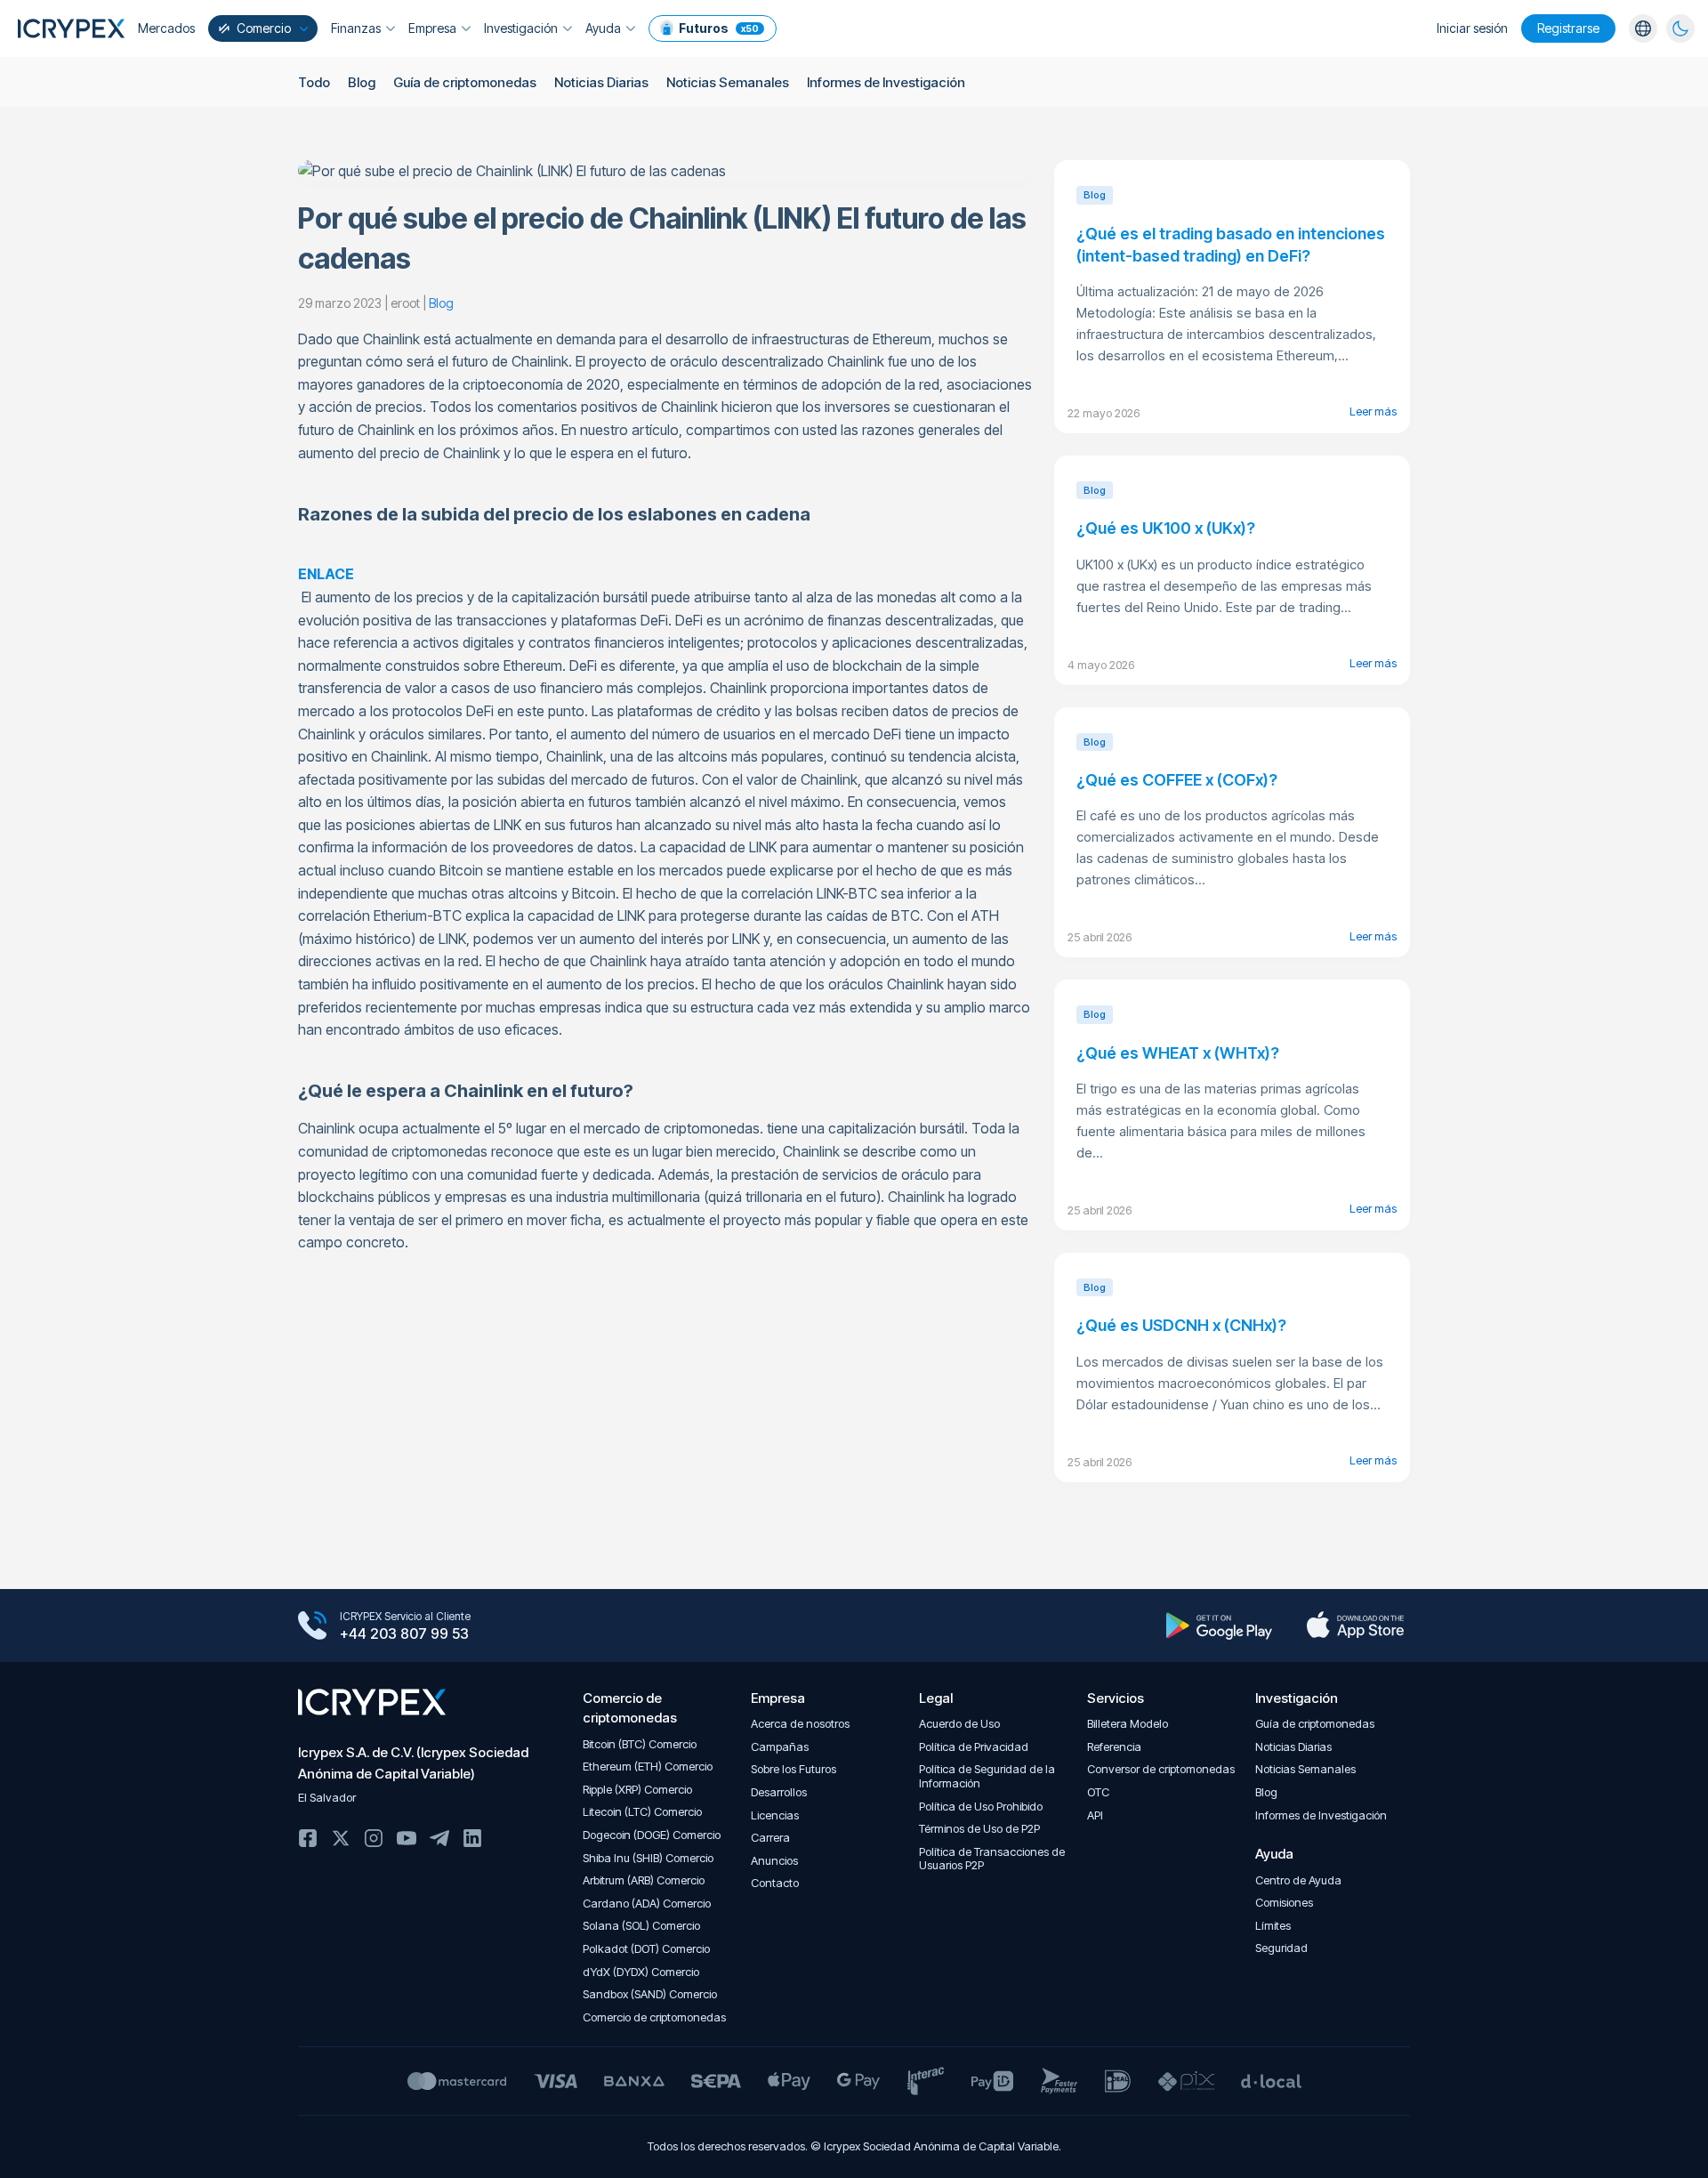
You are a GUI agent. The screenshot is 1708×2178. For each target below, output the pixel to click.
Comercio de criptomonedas (654, 2017)
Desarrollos (779, 1792)
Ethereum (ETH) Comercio (648, 1767)
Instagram (374, 1838)
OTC (1098, 1792)
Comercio (264, 28)
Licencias (775, 1815)
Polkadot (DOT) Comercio (646, 1949)
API (1095, 1815)
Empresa (432, 28)
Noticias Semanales (728, 82)
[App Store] (1355, 1625)
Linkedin (472, 1838)
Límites (1273, 1926)
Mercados (166, 28)
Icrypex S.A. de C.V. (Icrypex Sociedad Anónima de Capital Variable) (413, 1763)
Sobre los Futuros (794, 1769)
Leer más (1373, 411)
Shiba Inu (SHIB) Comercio (648, 1858)
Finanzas (356, 28)
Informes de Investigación (886, 82)
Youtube (407, 1838)
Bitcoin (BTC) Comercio (640, 1744)
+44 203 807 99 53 (404, 1633)
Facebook (308, 1838)
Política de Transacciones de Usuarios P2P (992, 1859)
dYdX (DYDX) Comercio (641, 1972)
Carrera (770, 1838)
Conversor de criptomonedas (1161, 1769)
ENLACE (326, 574)
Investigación (521, 28)
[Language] (1643, 28)
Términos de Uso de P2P (979, 1829)
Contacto (775, 1883)
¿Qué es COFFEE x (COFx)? (1177, 780)
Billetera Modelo (1128, 1724)
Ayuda (603, 28)
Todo (314, 82)
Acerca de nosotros (800, 1724)
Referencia (1114, 1747)
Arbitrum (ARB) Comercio (644, 1880)
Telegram (439, 1838)
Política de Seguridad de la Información (987, 1776)
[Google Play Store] (1219, 1625)
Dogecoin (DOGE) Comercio (652, 1835)
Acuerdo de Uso (959, 1724)
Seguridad (1281, 1948)
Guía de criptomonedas (465, 82)
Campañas (780, 1747)
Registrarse (1568, 28)
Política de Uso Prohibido (981, 1807)
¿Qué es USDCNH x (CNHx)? (1181, 1325)
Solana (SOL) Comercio (641, 1926)
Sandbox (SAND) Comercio (650, 1994)
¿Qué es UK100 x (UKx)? (1166, 528)
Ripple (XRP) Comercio (637, 1790)
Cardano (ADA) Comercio (647, 1904)
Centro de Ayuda (1298, 1880)
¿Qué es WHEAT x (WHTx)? (1178, 1053)
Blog (362, 82)
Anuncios (774, 1861)
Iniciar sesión (1472, 28)
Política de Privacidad (974, 1747)
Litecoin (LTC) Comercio (642, 1812)
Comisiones (1284, 1903)
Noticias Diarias (601, 82)
